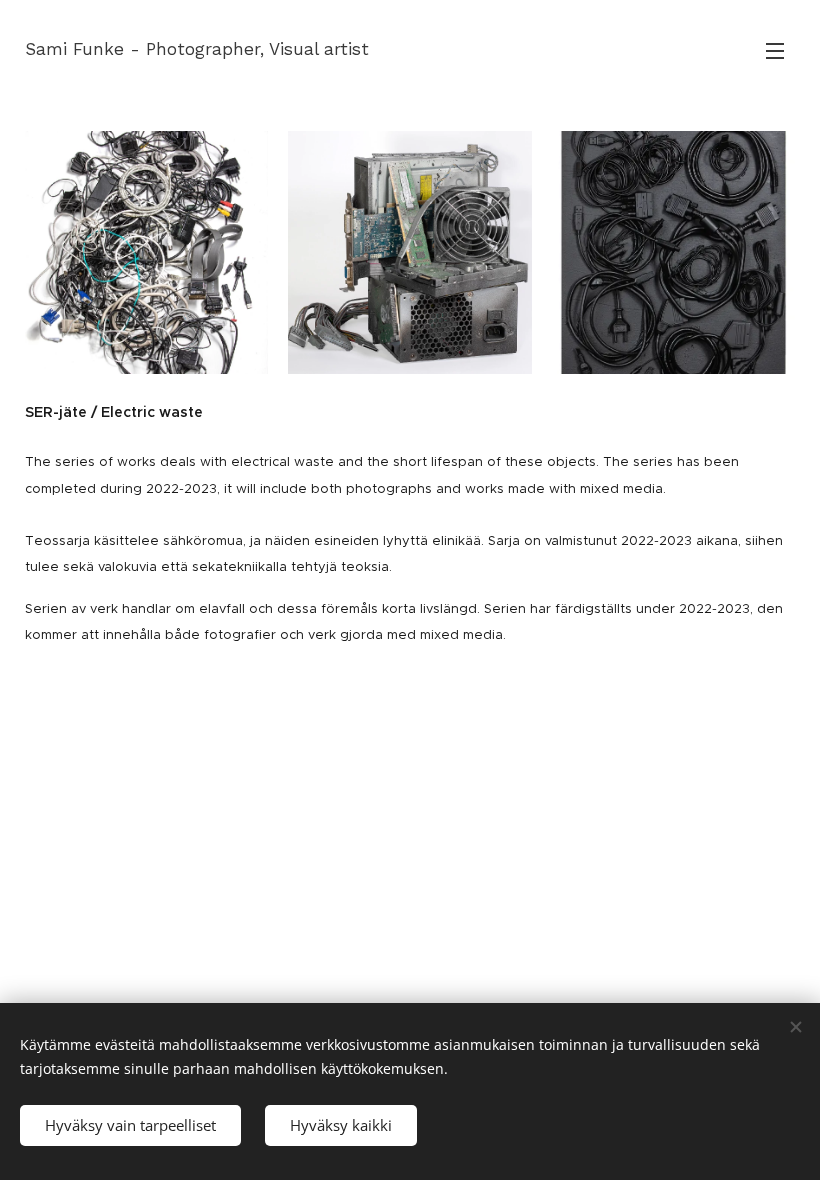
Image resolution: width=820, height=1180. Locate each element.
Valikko (775, 50)
